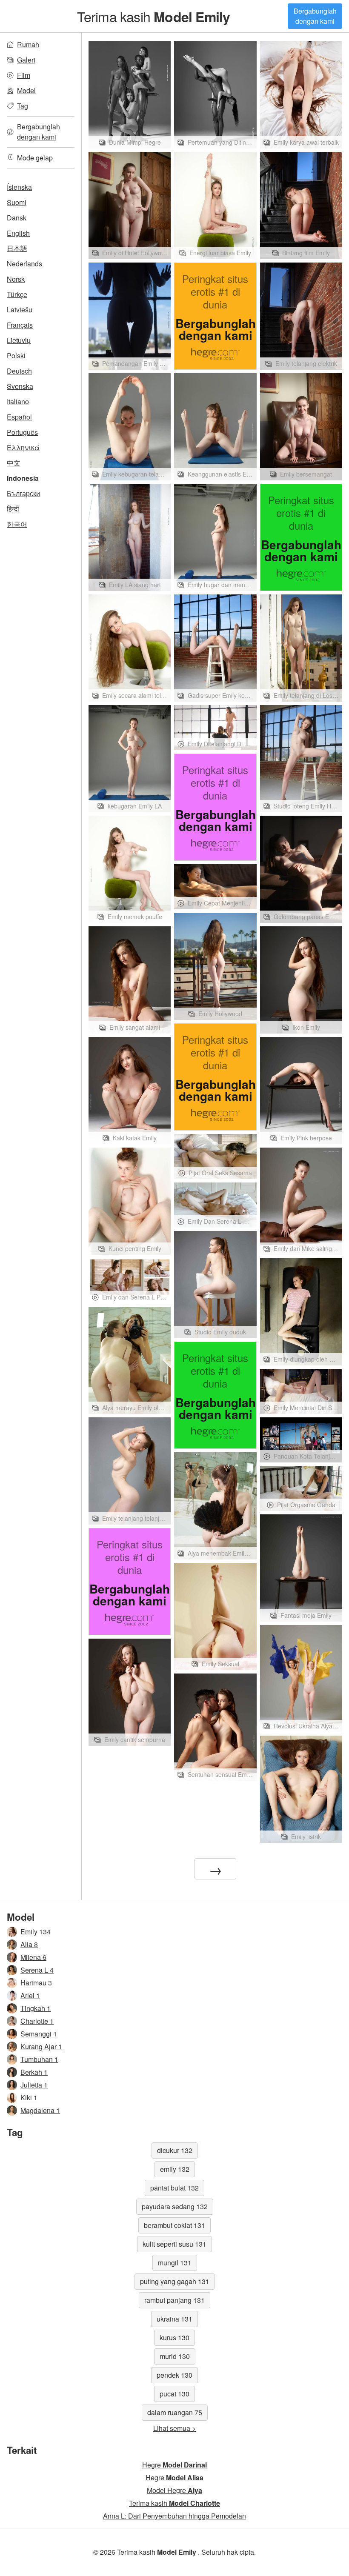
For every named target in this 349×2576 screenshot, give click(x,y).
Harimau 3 (36, 1983)
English (18, 233)
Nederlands (24, 264)
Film (24, 75)
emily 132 (175, 2169)
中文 (14, 463)
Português (22, 432)
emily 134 (36, 1932)
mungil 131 (175, 2263)
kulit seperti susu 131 (174, 2244)
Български (23, 493)
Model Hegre (174, 2490)
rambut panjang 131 (174, 2300)
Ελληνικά (23, 447)
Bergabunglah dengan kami (315, 16)
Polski (16, 356)
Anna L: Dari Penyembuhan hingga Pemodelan (174, 2516)
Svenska (20, 386)
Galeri (26, 60)
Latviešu (20, 310)
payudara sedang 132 (175, 2206)
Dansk (17, 218)
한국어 (17, 524)
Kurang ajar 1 (41, 2046)
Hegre (174, 2465)
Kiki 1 (29, 2098)
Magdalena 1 (40, 2110)
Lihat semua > (174, 2428)
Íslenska (19, 187)
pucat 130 (174, 2394)
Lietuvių (19, 340)
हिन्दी (13, 509)
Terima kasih (154, 16)
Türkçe (17, 294)
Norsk (16, 279)
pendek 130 (174, 2375)
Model (26, 90)
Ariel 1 (30, 1995)
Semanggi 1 (39, 2034)
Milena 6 (33, 1957)
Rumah (28, 44)
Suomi (17, 202)
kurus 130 (174, 2338)
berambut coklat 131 (174, 2225)
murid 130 (175, 2356)
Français (20, 325)
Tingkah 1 (36, 2008)
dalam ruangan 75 (175, 2412)
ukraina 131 (174, 2319)
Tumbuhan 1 (39, 2059)
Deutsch (19, 371)
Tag (23, 106)
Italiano (18, 401)
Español (19, 417)
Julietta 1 (34, 2085)
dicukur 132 (175, 2150)
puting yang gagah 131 (175, 2281)
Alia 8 (29, 1944)
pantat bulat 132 (174, 2188)
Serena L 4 (37, 1970)
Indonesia (23, 478)
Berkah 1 (34, 2072)
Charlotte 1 (37, 2021)
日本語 (17, 248)
